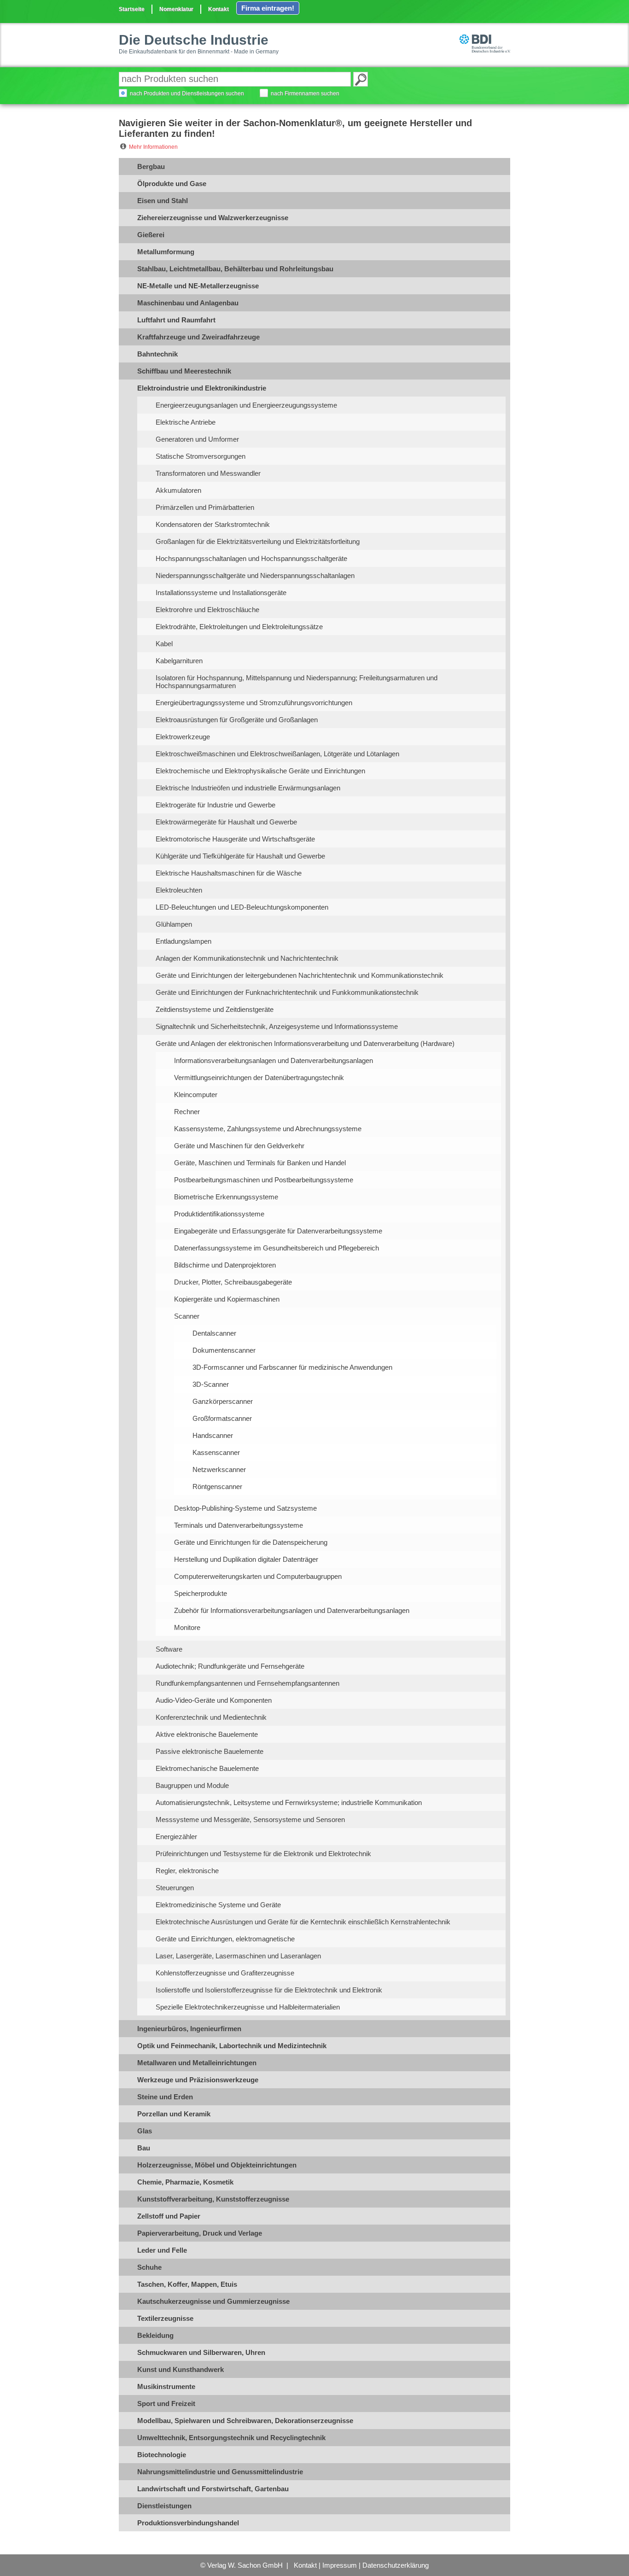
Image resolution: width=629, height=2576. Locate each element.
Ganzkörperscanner (223, 1401)
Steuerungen (175, 1888)
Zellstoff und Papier (169, 2216)
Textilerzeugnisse (165, 2318)
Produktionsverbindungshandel (188, 2523)
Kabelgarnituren (179, 661)
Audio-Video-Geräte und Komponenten (214, 1700)
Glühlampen (174, 924)
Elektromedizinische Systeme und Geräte (218, 1905)
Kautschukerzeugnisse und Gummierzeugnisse (213, 2301)
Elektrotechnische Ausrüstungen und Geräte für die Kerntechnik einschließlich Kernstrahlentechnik (303, 1922)
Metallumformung (166, 252)
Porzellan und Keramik (174, 2114)
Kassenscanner (216, 1452)
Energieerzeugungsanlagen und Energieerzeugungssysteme (246, 405)
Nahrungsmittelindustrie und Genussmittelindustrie (220, 2472)
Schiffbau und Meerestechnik (184, 371)
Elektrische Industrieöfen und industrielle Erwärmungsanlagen (248, 788)
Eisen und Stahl (163, 201)
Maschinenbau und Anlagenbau (188, 303)
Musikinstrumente (166, 2386)
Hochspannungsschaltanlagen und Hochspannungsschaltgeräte (251, 558)
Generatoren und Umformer (197, 439)
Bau (144, 2148)
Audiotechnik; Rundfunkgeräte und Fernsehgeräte (230, 1666)
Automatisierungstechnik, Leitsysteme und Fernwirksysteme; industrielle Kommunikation (289, 1802)
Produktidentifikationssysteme (219, 1214)
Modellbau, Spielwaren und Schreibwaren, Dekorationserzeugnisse (245, 2421)
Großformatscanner (222, 1418)
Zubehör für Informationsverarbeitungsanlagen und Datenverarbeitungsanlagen (292, 1610)
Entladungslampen (183, 941)
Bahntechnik (157, 354)
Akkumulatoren (178, 490)
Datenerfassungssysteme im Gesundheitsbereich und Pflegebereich (277, 1248)
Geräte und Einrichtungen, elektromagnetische (225, 1939)
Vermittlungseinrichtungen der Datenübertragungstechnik (259, 1078)
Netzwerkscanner (219, 1469)
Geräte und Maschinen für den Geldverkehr (239, 1146)
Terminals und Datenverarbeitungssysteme (239, 1525)
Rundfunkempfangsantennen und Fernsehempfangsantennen (248, 1683)
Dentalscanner (214, 1333)
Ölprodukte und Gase (172, 184)
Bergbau (151, 166)
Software (169, 1649)
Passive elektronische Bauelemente (210, 1751)
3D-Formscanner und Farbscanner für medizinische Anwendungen (292, 1367)
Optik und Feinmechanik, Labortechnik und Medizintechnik (232, 2046)
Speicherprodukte (201, 1593)
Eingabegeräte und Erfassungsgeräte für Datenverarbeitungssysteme (278, 1231)
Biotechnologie (162, 2455)
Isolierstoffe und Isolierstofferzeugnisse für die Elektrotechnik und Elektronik (269, 1990)
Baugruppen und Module (192, 1785)
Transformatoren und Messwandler (208, 473)
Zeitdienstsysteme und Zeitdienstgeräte (215, 1009)
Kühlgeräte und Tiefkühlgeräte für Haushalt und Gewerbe (240, 856)
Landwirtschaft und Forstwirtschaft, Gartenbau (213, 2489)
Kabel (164, 644)
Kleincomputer (196, 1095)
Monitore (187, 1627)
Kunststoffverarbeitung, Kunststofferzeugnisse (213, 2199)
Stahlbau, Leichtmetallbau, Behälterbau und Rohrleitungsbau (235, 269)
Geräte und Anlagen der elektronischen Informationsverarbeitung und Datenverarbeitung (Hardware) (305, 1043)
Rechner (187, 1112)
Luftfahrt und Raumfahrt (176, 320)
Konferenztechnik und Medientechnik (211, 1717)
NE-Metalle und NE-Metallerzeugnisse (198, 286)
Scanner (187, 1316)
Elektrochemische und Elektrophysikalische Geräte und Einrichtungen (260, 771)
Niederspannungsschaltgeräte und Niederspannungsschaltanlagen (255, 575)
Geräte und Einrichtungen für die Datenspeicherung (251, 1542)
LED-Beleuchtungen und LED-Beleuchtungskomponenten (242, 907)
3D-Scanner (211, 1384)
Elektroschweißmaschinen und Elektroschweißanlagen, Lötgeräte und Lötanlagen (277, 754)
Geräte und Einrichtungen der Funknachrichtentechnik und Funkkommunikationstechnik (287, 992)
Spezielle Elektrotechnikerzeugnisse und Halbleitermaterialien (248, 2007)
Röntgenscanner (217, 1487)
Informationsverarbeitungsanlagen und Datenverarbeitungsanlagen (274, 1060)
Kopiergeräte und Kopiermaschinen (227, 1299)
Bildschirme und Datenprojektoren (225, 1265)
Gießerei (151, 235)
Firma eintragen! (268, 8)
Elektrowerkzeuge (183, 737)
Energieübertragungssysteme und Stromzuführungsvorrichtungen (254, 703)
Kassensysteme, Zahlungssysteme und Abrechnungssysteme (268, 1129)
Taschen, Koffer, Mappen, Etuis (187, 2284)
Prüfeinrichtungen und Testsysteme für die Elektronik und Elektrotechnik (263, 1854)
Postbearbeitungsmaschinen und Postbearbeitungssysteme (264, 1180)
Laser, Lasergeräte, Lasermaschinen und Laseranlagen (238, 1956)
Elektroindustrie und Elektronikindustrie (202, 388)
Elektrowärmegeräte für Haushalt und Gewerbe (226, 822)
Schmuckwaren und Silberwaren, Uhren (201, 2352)
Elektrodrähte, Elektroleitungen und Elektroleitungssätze (239, 627)
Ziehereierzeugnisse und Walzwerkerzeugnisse (213, 218)
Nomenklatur (176, 9)
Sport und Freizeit (166, 2404)
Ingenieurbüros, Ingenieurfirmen (189, 2029)
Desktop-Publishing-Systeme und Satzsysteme (245, 1508)
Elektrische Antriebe (186, 422)
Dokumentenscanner (224, 1350)
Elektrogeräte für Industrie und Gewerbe (215, 805)
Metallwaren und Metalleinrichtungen (197, 2063)
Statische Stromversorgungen (201, 456)
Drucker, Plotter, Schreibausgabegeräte (233, 1282)
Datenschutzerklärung (396, 2565)
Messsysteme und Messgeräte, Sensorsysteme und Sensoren (250, 1820)
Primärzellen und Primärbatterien (205, 507)
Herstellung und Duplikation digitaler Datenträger (246, 1559)
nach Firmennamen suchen (305, 93)
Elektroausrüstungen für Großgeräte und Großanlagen (237, 720)
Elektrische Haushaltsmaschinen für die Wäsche (229, 873)
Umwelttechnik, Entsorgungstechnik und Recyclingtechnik (231, 2438)
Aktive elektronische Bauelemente (207, 1734)
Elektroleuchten (179, 890)
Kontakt (218, 9)
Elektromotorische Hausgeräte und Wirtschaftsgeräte (235, 839)
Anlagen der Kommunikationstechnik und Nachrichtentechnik (247, 958)
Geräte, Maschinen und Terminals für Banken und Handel (260, 1163)
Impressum (340, 2565)
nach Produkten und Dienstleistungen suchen (187, 93)
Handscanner (213, 1435)
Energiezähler (176, 1837)
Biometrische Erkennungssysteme (226, 1197)
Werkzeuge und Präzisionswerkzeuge (198, 2080)
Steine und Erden (165, 2097)
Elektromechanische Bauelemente (207, 1768)
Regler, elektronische (187, 1871)
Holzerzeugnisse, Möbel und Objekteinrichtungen (217, 2165)
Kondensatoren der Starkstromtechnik (213, 524)
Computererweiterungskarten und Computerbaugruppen (258, 1576)
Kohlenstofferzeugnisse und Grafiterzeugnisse (225, 1973)
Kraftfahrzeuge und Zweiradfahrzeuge (198, 337)
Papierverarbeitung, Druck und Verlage (200, 2233)
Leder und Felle (162, 2250)
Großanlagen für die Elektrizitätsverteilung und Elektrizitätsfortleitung (258, 541)
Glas (145, 2131)
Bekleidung (155, 2335)
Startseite (132, 9)
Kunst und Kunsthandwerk (181, 2369)
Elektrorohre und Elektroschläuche (207, 610)
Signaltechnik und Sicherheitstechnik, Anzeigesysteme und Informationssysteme (277, 1026)
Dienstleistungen (164, 2506)
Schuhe (149, 2267)
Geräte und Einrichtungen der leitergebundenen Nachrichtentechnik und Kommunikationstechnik (300, 975)
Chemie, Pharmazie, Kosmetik (185, 2182)
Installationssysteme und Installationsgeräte (221, 593)
